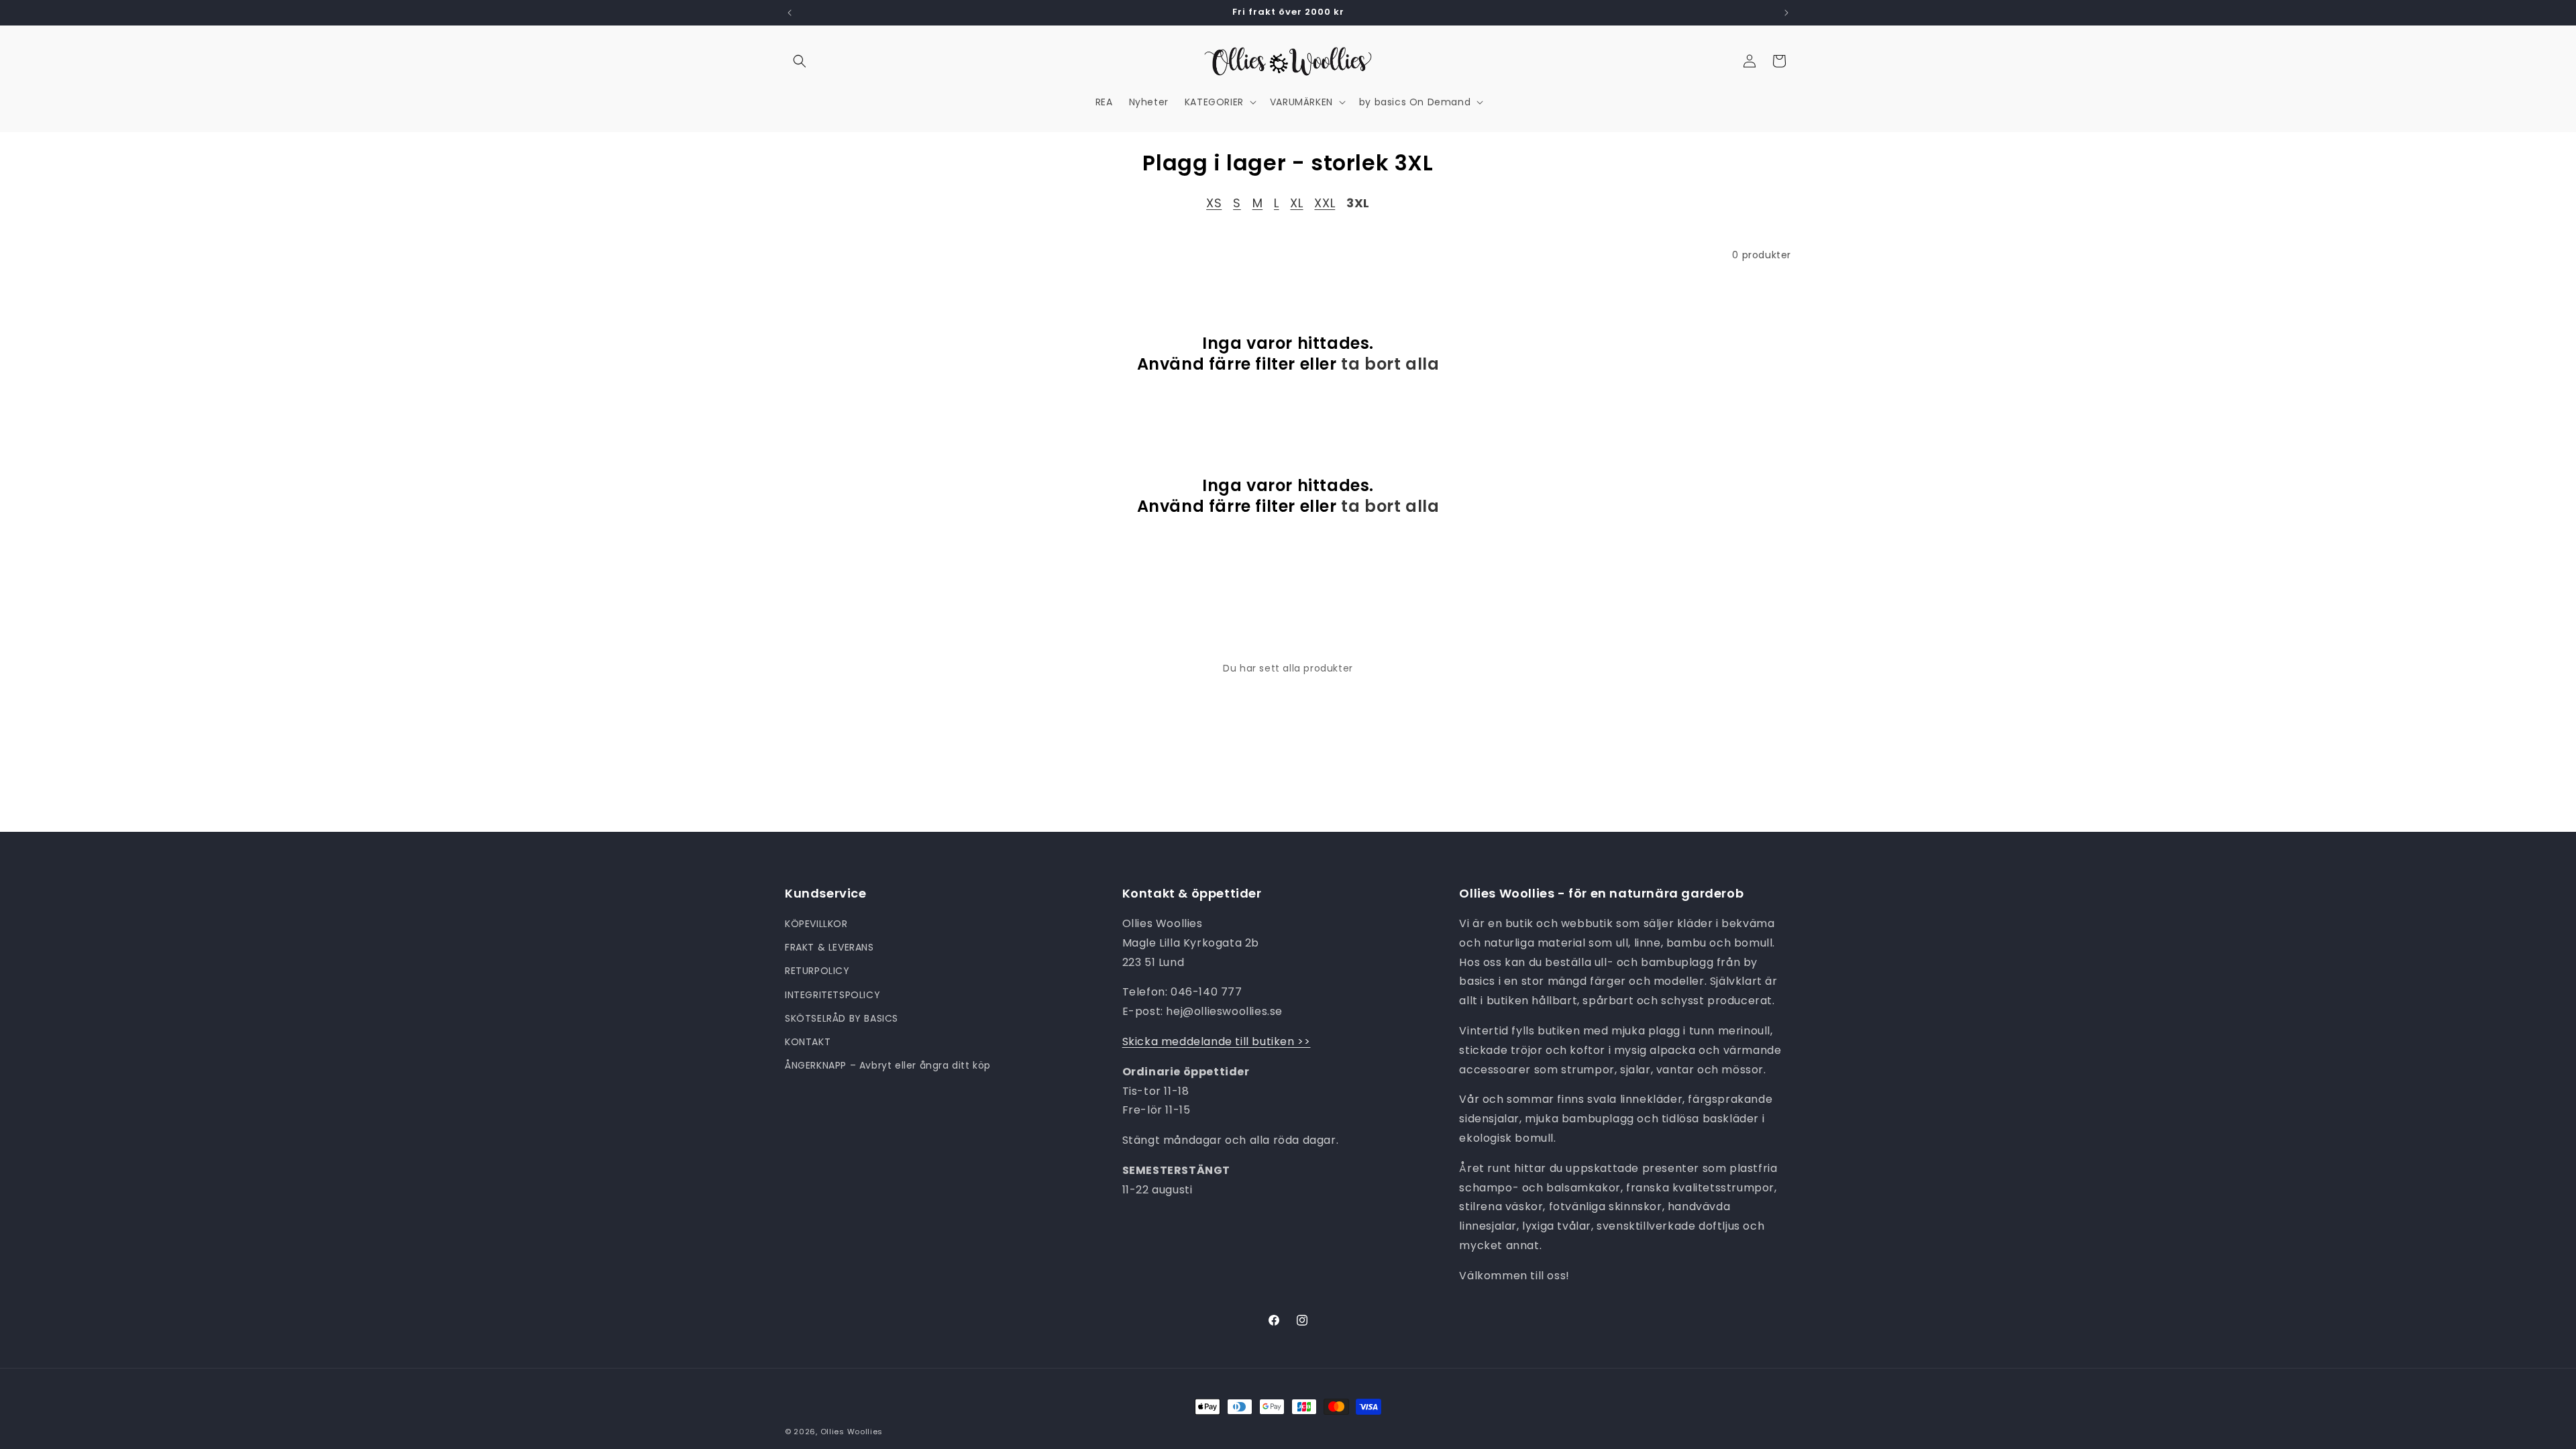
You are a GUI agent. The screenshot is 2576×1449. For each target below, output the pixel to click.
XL (1296, 203)
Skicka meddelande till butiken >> (1217, 1041)
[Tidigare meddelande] (790, 13)
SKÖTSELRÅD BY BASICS (842, 1018)
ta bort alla (1390, 364)
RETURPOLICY (817, 971)
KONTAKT (808, 1042)
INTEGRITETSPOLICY (833, 995)
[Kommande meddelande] (1786, 13)
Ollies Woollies (852, 1432)
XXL (1325, 203)
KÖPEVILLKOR (816, 924)
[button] (800, 61)
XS (1214, 203)
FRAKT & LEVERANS (829, 947)
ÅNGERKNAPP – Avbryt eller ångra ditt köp (888, 1065)
